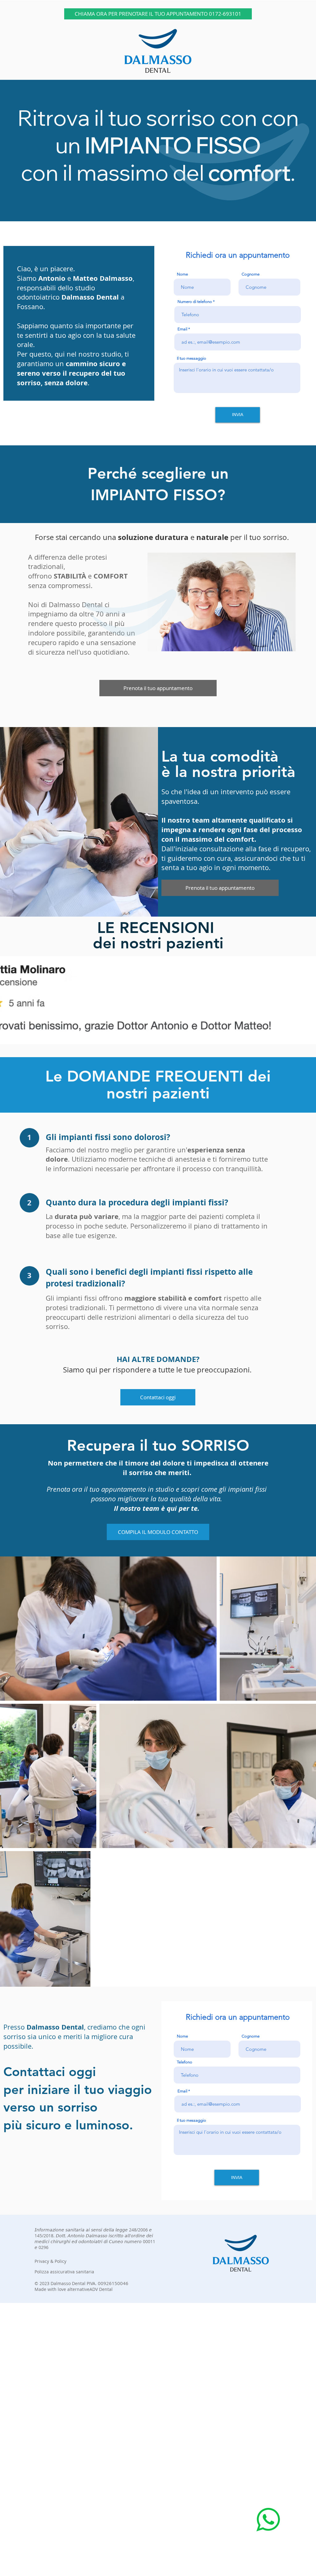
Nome (182, 274)
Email (182, 329)
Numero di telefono (195, 302)
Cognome (251, 274)
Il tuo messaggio (191, 358)
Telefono (185, 2062)
